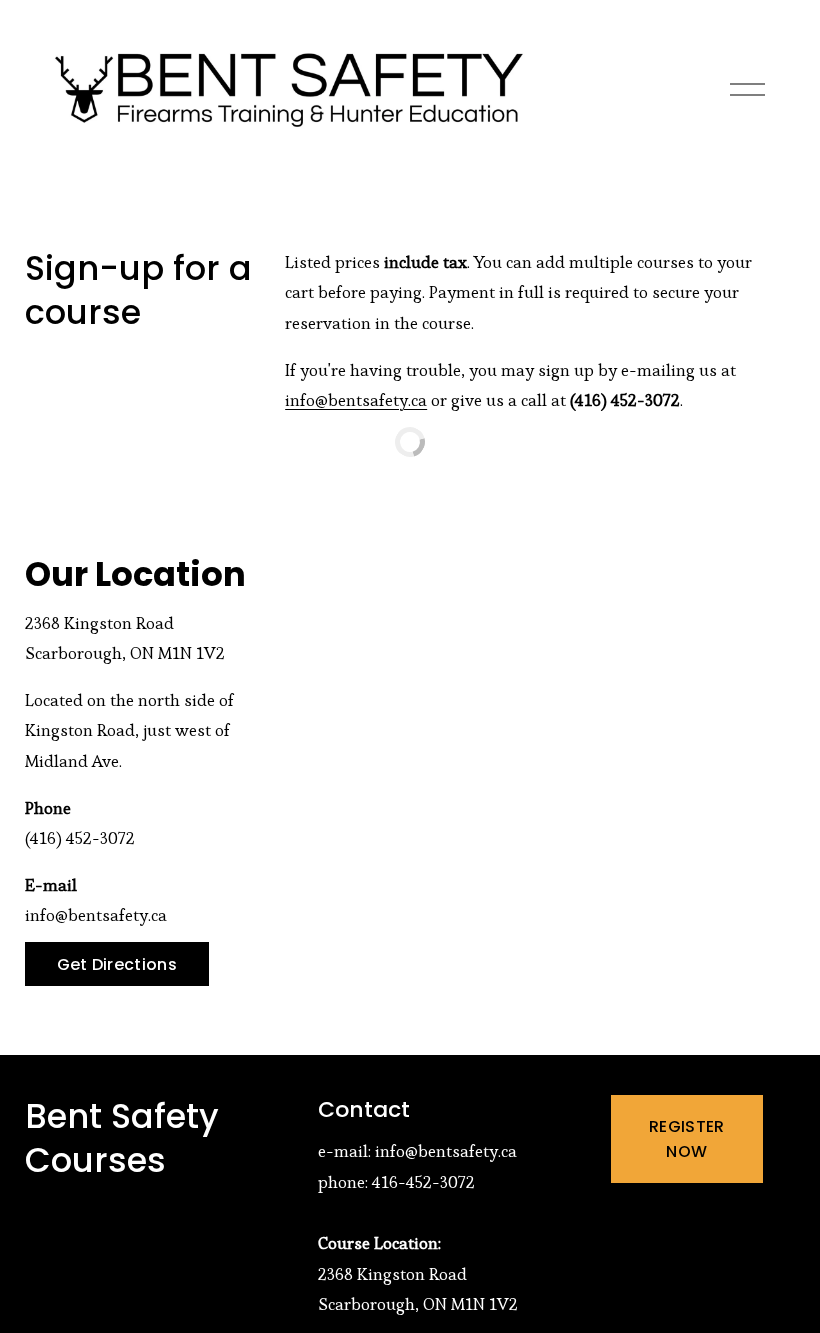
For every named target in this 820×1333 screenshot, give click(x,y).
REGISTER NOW (687, 1139)
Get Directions (117, 964)
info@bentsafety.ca (356, 400)
